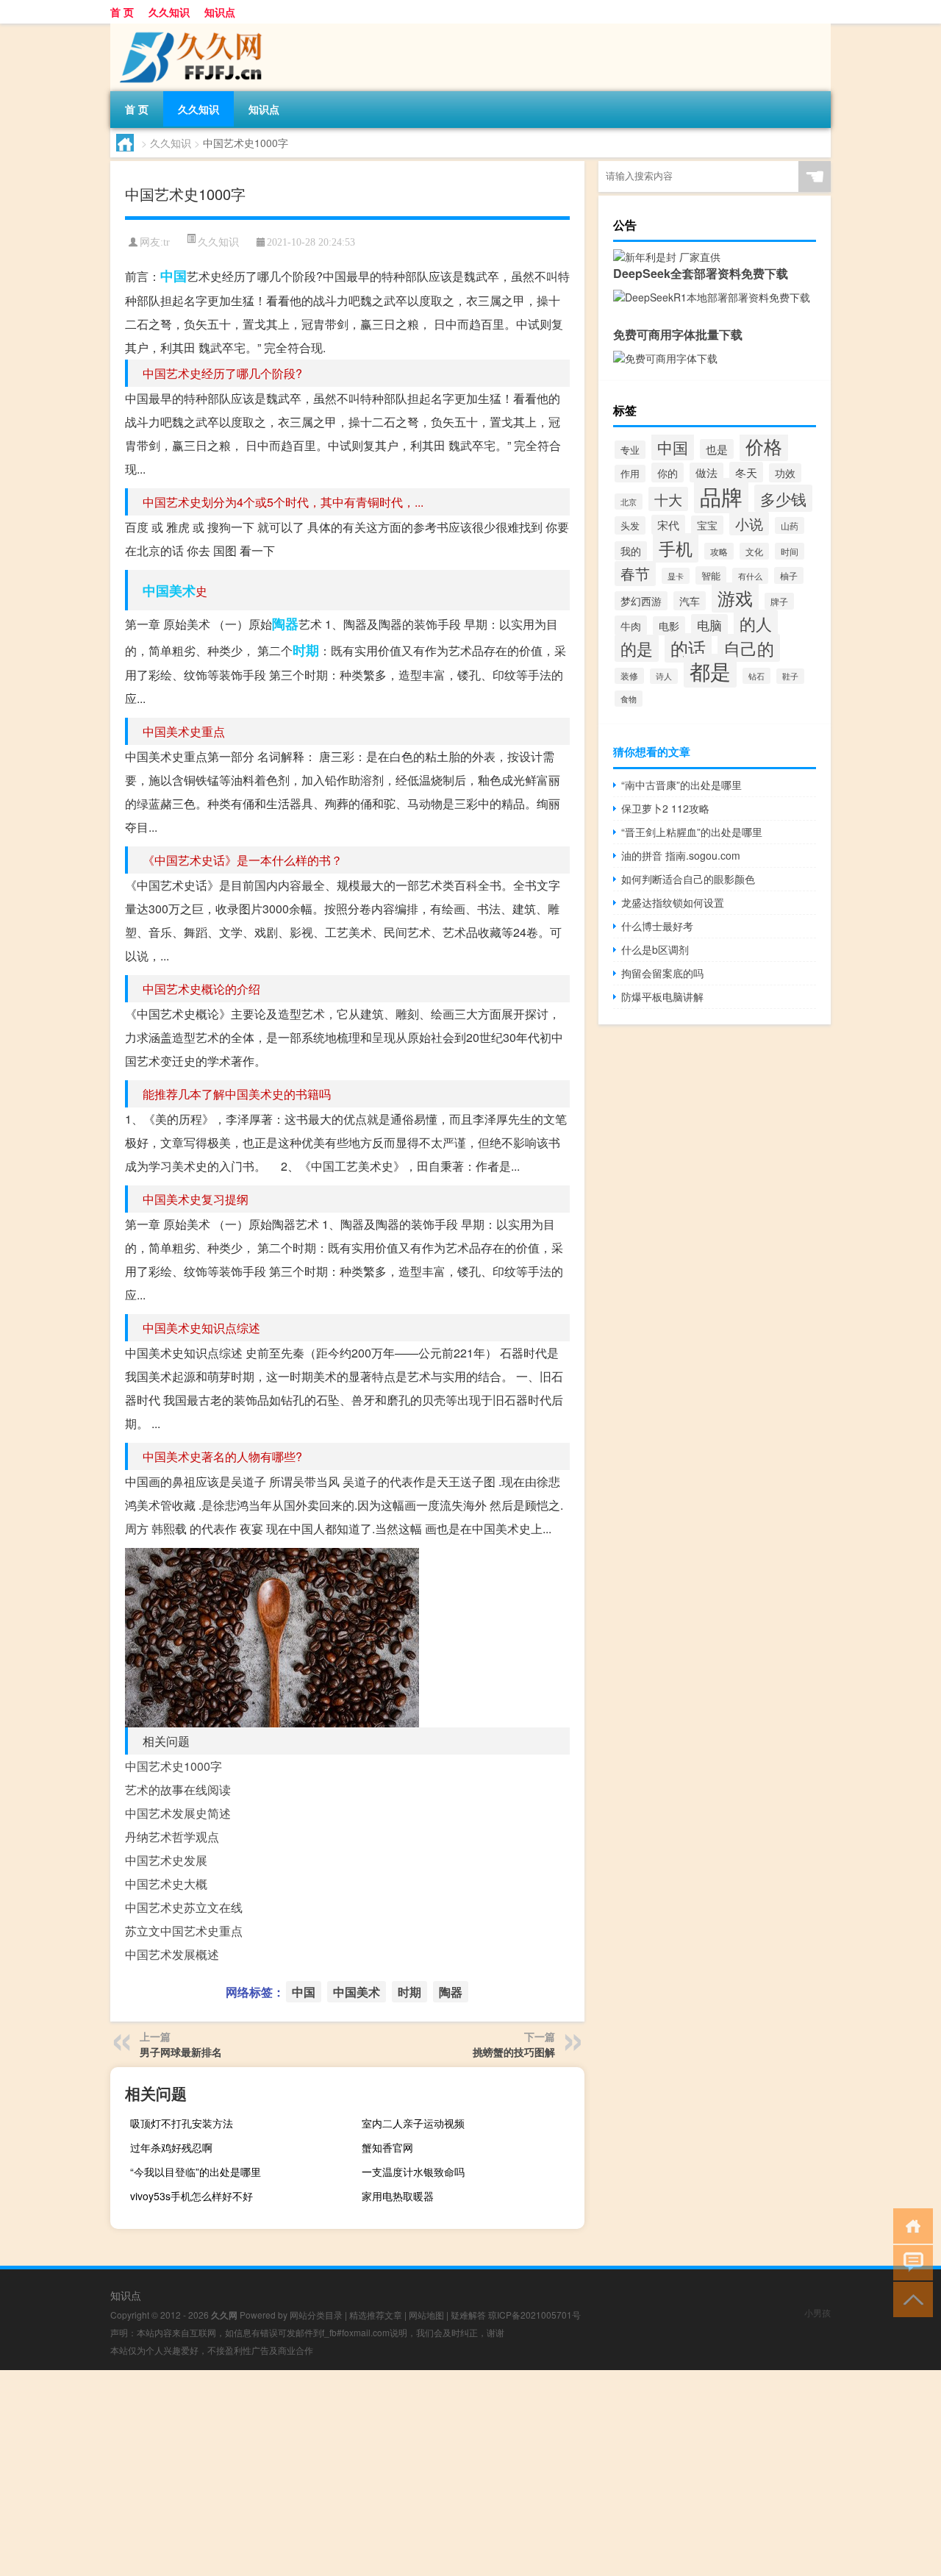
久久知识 (169, 12)
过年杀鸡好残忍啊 (171, 2147)
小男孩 (817, 2312)
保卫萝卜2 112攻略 (665, 808)
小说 (749, 524)
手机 (676, 548)
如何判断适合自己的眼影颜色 (688, 879)
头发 (630, 525)
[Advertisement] (441, 2473)
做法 (706, 472)
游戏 (735, 597)
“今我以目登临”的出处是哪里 (196, 2172)
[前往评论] (910, 2262)
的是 (637, 648)
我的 (631, 551)
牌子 (779, 601)
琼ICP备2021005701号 (534, 2315)
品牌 (721, 496)
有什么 (750, 576)
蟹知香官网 (387, 2147)
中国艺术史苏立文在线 (184, 1907)
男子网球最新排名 (181, 2052)
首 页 (122, 12)
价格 (764, 446)
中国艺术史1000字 (173, 1766)
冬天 (746, 472)
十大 (668, 499)
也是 (717, 449)
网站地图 (426, 2315)
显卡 (676, 576)
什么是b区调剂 (655, 949)
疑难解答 (468, 2315)
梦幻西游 (641, 601)
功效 (785, 473)
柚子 (789, 575)
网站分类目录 (316, 2315)
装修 (629, 676)
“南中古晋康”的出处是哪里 (681, 785)
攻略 (719, 551)
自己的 (749, 648)
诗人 (664, 676)
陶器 (285, 624)
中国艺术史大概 (166, 1884)
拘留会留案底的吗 (662, 973)
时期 (306, 650)
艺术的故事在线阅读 (178, 1790)
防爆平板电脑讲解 (662, 996)
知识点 (220, 12)
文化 (754, 551)
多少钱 (783, 498)
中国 (173, 276)
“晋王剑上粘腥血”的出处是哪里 (692, 832)
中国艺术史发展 (166, 1860)
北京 (629, 502)
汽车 (690, 601)
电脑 (709, 625)
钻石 (756, 676)
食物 (629, 699)
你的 (668, 472)
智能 (711, 575)
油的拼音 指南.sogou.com (681, 855)
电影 (669, 626)
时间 (790, 551)
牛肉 (631, 625)
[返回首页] (910, 2225)
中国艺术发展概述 (172, 1954)
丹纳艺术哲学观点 (172, 1837)
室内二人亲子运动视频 (413, 2123)
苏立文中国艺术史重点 (184, 1931)
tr (167, 242)
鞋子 (790, 676)
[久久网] (187, 29)
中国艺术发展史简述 (178, 1813)
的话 (688, 648)
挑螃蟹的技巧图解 (514, 2052)
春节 (635, 574)
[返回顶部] (910, 2298)
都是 (710, 671)
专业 (630, 450)
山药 (790, 525)
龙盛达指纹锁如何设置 (673, 902)
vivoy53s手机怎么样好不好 (192, 2196)
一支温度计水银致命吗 (413, 2172)
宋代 (668, 525)
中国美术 (169, 591)
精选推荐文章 (376, 2315)
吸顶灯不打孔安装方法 (182, 2123)
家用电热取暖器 (398, 2196)
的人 (756, 623)
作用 (630, 474)
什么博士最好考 (657, 926)
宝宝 (707, 525)
